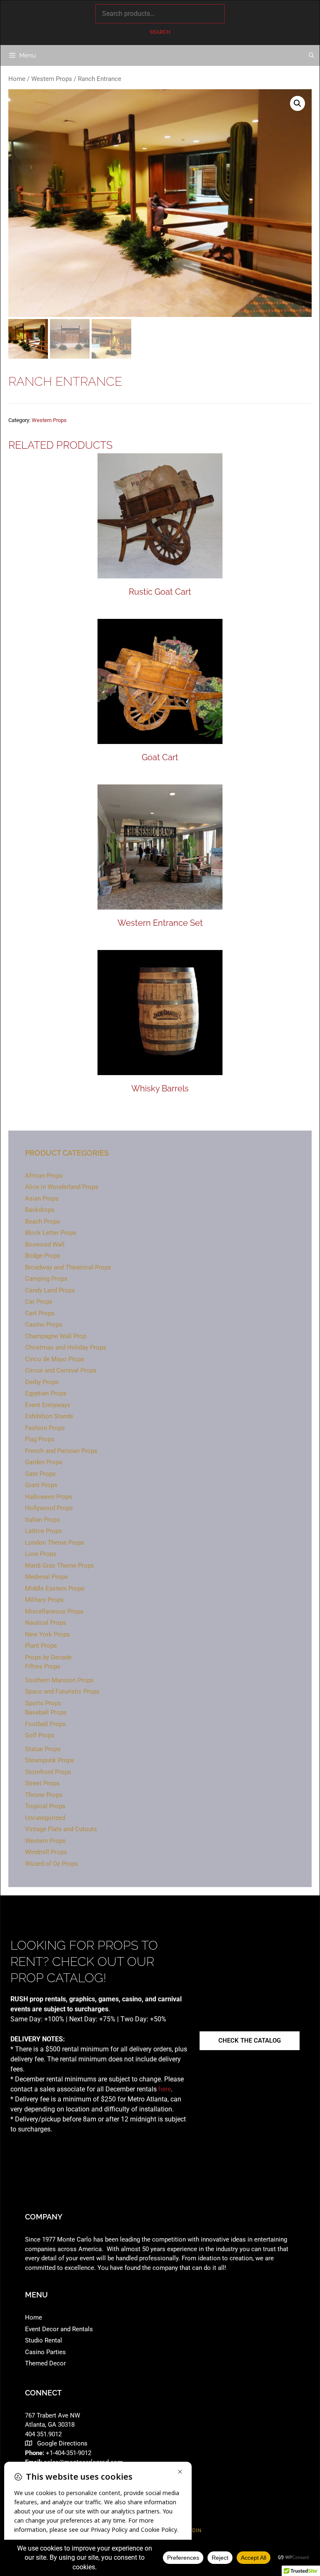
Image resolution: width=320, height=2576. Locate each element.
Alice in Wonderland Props (62, 1187)
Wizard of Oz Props (51, 1864)
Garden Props (44, 1462)
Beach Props (42, 1221)
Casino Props (44, 1324)
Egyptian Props (46, 1393)
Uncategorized (45, 1818)
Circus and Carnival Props (61, 1370)
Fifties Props (43, 1666)
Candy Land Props (50, 1290)
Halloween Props (49, 1497)
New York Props (47, 1634)
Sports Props (43, 1703)
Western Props (52, 79)
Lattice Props (44, 1531)
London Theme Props (55, 1543)
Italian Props (42, 1520)
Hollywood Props (49, 1508)
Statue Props (43, 1749)
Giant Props (41, 1485)
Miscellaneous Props (54, 1611)
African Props (44, 1176)
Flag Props (40, 1439)
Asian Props (42, 1199)
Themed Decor (45, 2363)
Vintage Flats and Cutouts (61, 1829)
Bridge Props (43, 1256)
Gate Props (40, 1474)
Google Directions (62, 2443)
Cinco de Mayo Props (55, 1359)
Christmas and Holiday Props (66, 1347)
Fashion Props (45, 1428)
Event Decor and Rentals (59, 2329)
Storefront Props (48, 1772)
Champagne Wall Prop (56, 1336)
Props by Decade (48, 1657)
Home (17, 79)
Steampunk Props (50, 1760)
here (165, 2089)
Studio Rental (44, 2340)
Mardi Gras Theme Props (60, 1566)
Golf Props (40, 1735)
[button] (297, 103)
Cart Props (40, 1313)
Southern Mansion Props (59, 1680)
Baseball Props (46, 1712)
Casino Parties (45, 2352)
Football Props (45, 1724)
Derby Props (42, 1382)
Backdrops (40, 1210)
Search (160, 32)
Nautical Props (46, 1623)
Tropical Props (45, 1806)
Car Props (39, 1302)
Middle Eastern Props (55, 1588)
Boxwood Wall (45, 1244)
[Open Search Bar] (311, 55)
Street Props (42, 1783)
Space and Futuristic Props (62, 1691)
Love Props (41, 1554)
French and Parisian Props (61, 1451)
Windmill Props (46, 1852)
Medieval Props (46, 1577)
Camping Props (46, 1279)
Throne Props (44, 1795)
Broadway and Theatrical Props (68, 1267)
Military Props (44, 1600)
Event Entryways (48, 1405)
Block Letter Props (51, 1233)
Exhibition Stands (49, 1416)
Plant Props (41, 1646)
